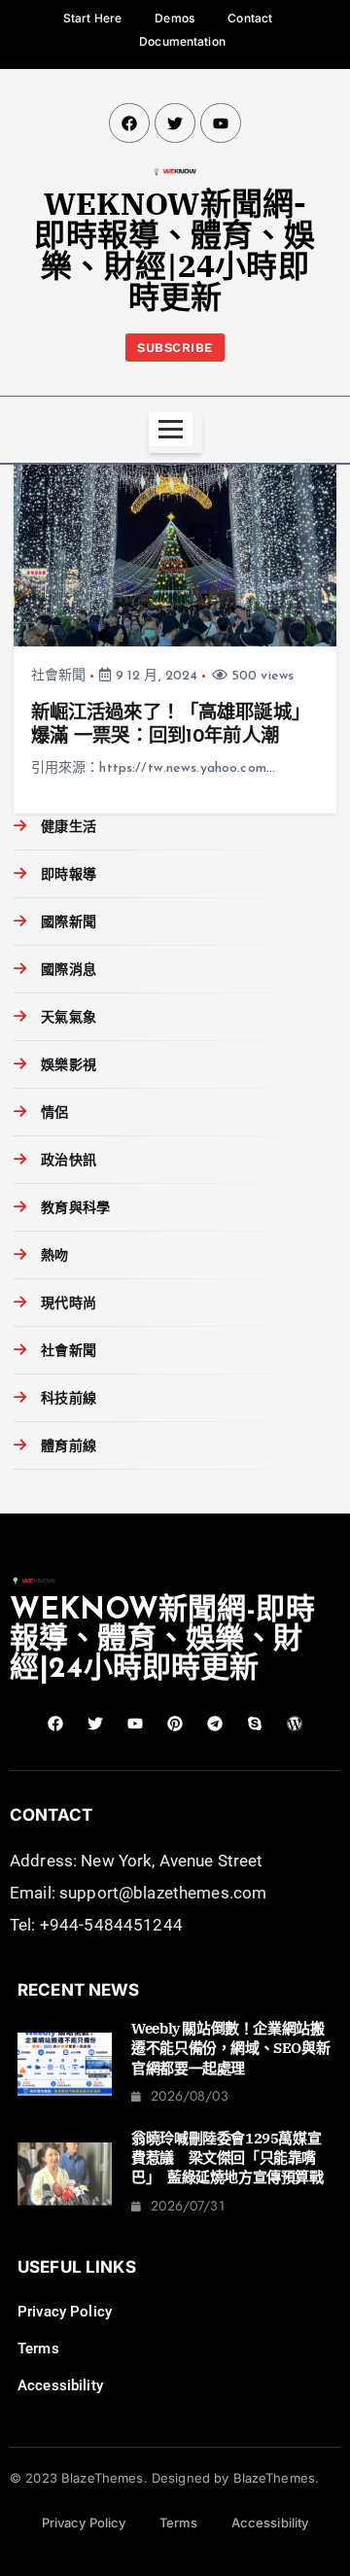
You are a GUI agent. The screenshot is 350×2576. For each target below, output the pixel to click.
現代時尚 (69, 1304)
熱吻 (54, 1256)
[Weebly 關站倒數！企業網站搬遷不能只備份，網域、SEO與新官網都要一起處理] (65, 2064)
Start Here (92, 18)
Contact (250, 18)
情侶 (54, 1114)
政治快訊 (69, 1161)
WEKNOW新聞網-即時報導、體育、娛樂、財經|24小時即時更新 (175, 250)
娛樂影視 (69, 1066)
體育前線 (69, 1447)
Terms (38, 2349)
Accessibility (60, 2385)
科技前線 (69, 1399)
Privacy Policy (65, 2312)
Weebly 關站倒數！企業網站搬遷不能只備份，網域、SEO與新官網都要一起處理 (230, 2048)
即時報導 (69, 875)
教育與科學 (75, 1209)
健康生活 (69, 828)
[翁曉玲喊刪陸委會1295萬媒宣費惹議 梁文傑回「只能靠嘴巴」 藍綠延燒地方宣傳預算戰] (65, 2174)
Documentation (182, 41)
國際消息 (69, 971)
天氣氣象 (69, 1018)
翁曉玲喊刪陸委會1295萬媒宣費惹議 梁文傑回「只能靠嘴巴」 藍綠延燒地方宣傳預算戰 (227, 2158)
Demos (175, 18)
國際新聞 (69, 923)
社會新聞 (59, 676)
